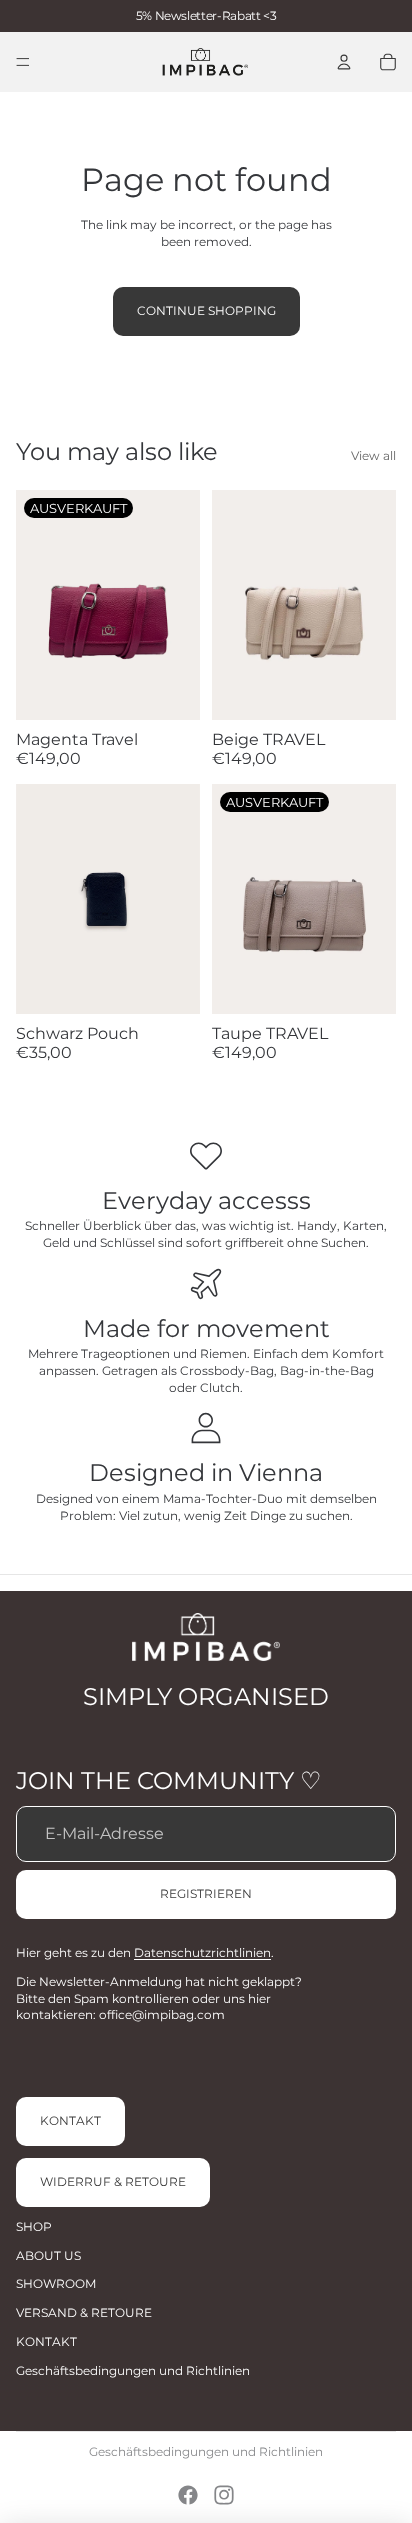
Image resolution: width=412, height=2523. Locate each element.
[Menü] (23, 62)
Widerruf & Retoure (113, 2181)
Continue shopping (206, 310)
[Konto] (344, 62)
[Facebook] (188, 2495)
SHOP (34, 2226)
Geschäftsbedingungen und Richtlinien (133, 2370)
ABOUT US (48, 2255)
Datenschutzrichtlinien (202, 1952)
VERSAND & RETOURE (84, 2312)
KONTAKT (46, 2341)
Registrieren (206, 1893)
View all (373, 455)
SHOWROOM (56, 2283)
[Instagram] (224, 2495)
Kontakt (70, 2120)
